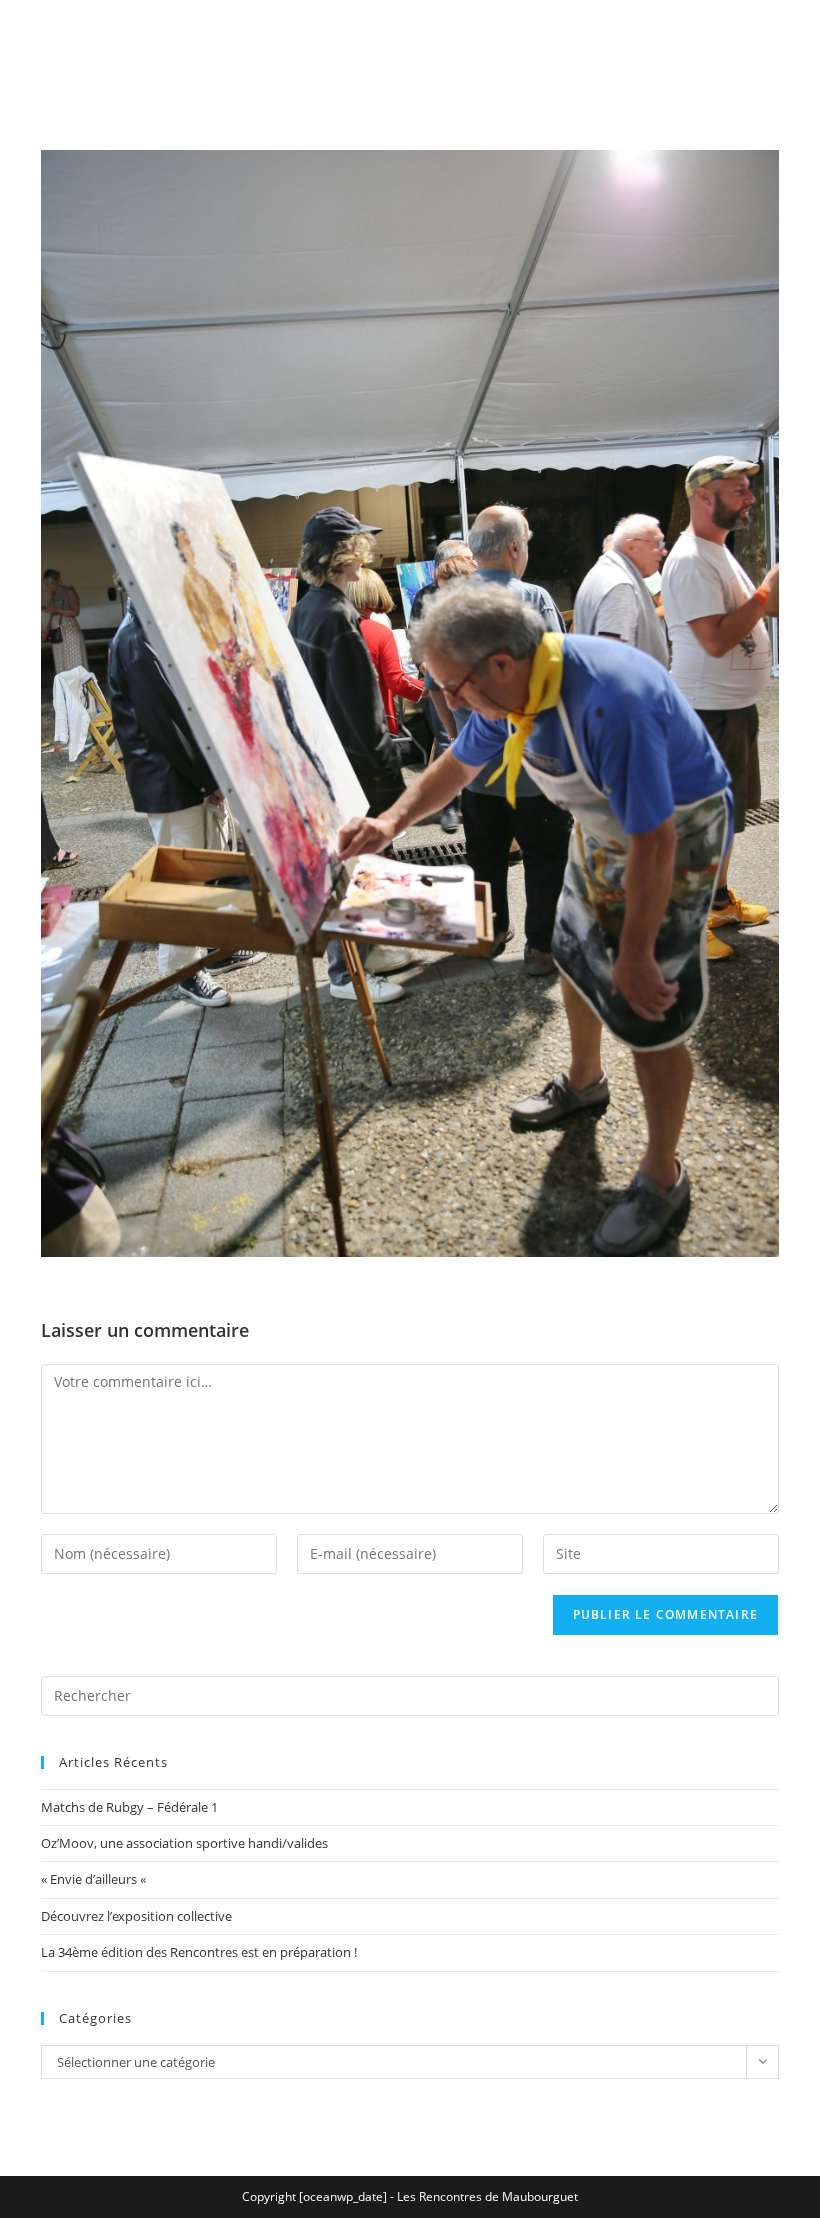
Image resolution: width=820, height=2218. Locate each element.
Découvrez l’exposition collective (136, 1916)
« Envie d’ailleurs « (95, 1879)
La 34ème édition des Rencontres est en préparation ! (199, 1952)
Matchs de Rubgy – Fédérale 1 (129, 1807)
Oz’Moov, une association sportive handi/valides (184, 1843)
